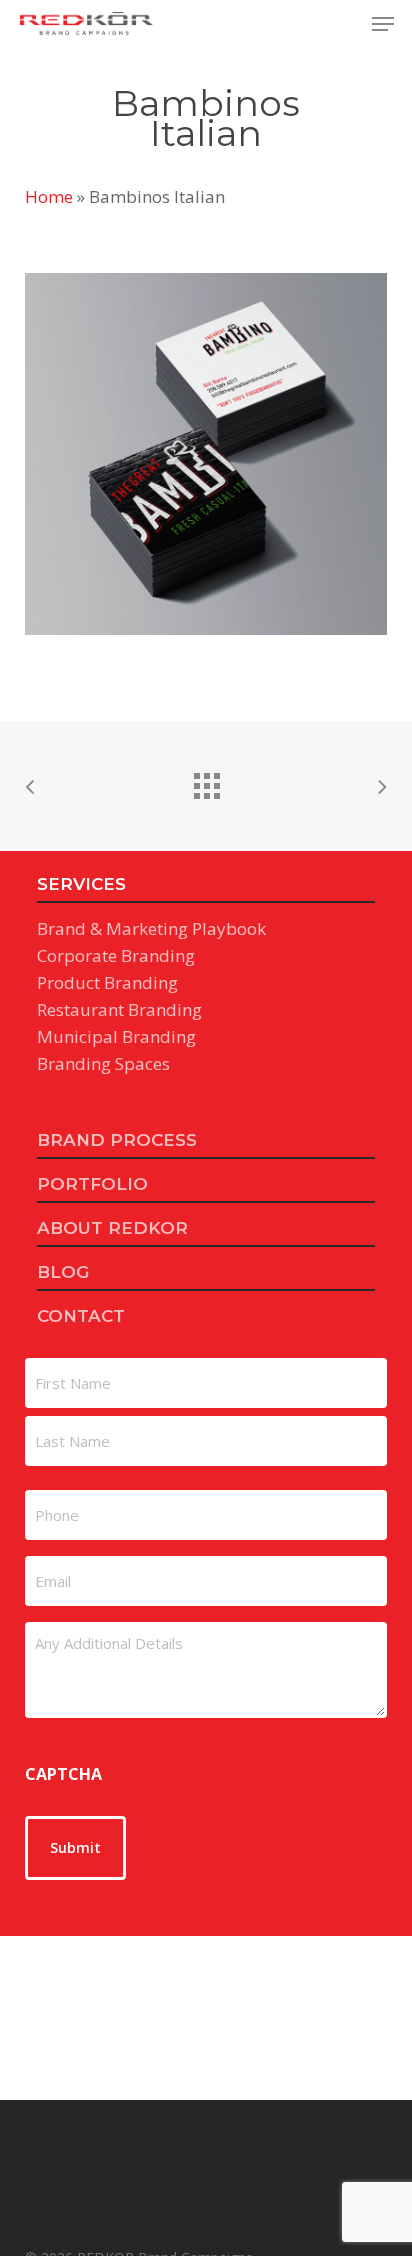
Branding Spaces (103, 1063)
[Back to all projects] (206, 781)
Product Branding (107, 982)
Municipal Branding (116, 1036)
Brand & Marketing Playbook (151, 928)
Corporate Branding (116, 955)
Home (49, 196)
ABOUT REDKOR (112, 1228)
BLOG (63, 1272)
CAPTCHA (63, 1774)
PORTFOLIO (92, 1184)
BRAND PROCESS (117, 1140)
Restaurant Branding (119, 1009)
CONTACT (81, 1316)
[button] (383, 24)
